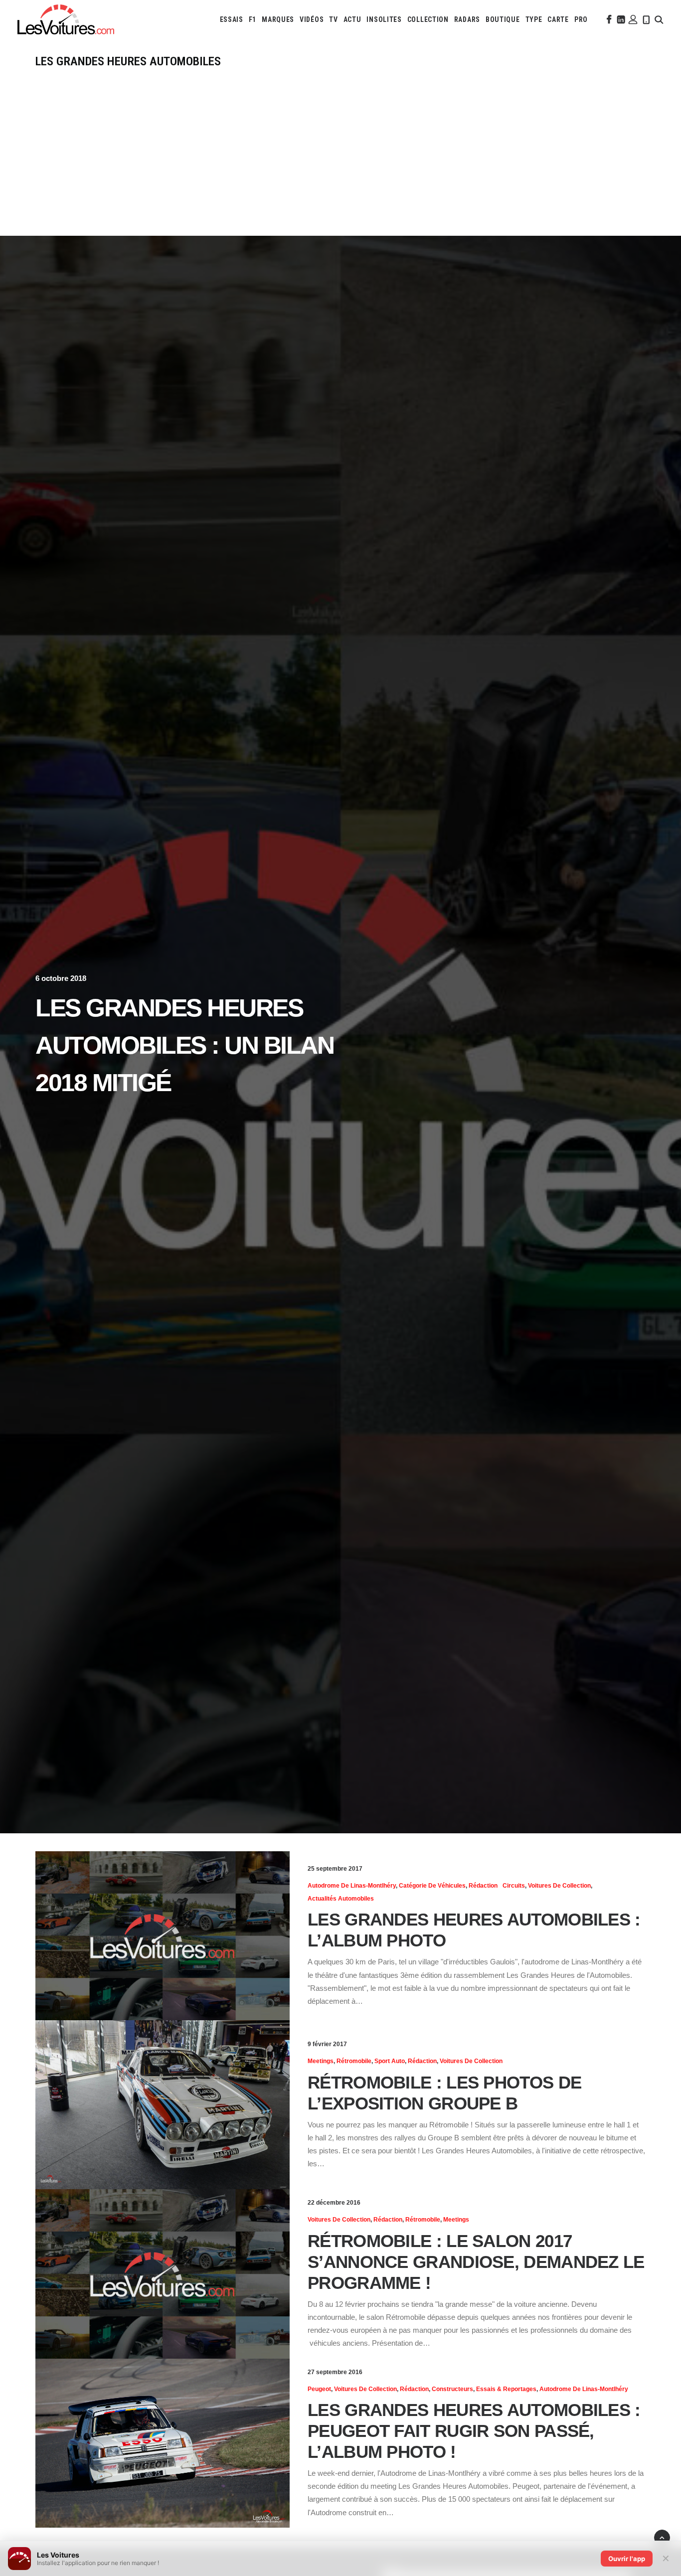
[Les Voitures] (66, 19)
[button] (608, 19)
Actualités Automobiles (341, 1899)
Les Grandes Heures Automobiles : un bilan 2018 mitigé (184, 1045)
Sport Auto (390, 2061)
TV (333, 19)
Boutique (503, 19)
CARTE (558, 19)
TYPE (534, 19)
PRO (581, 19)
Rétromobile (354, 2061)
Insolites (384, 19)
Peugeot (319, 2389)
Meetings (321, 2061)
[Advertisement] (340, 143)
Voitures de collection (559, 1886)
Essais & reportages (506, 2389)
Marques (278, 19)
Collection (428, 19)
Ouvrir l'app (627, 2559)
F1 (253, 19)
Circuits (514, 1886)
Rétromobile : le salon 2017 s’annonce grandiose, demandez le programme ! (476, 2262)
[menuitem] (232, 19)
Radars (467, 19)
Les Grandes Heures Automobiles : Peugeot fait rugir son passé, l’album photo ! (474, 2431)
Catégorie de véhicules (432, 1886)
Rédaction (483, 1886)
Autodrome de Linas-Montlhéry (352, 1886)
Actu (352, 19)
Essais (232, 19)
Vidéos (312, 19)
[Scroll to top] (662, 2537)
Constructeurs (452, 2389)
